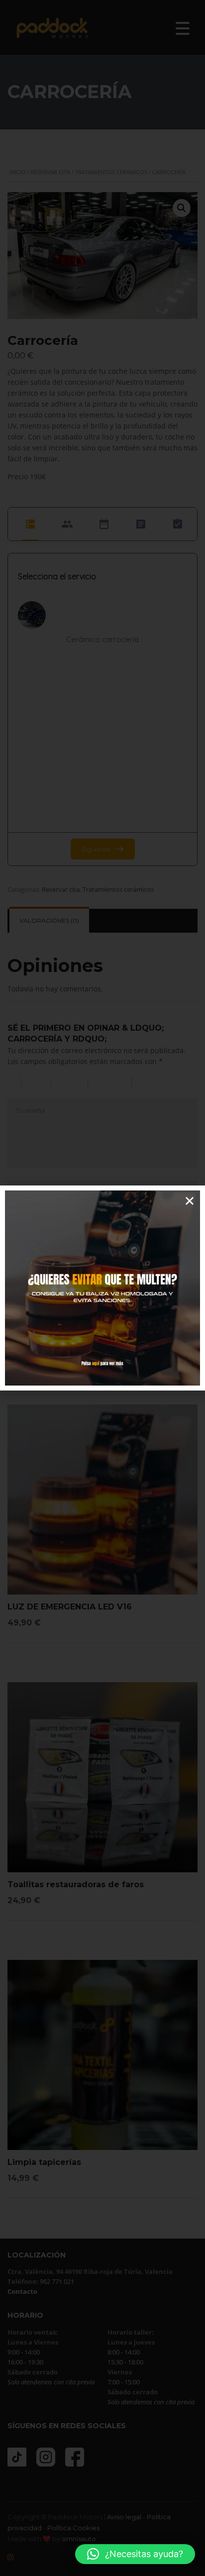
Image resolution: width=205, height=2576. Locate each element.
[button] (135, 2554)
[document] (102, 1288)
